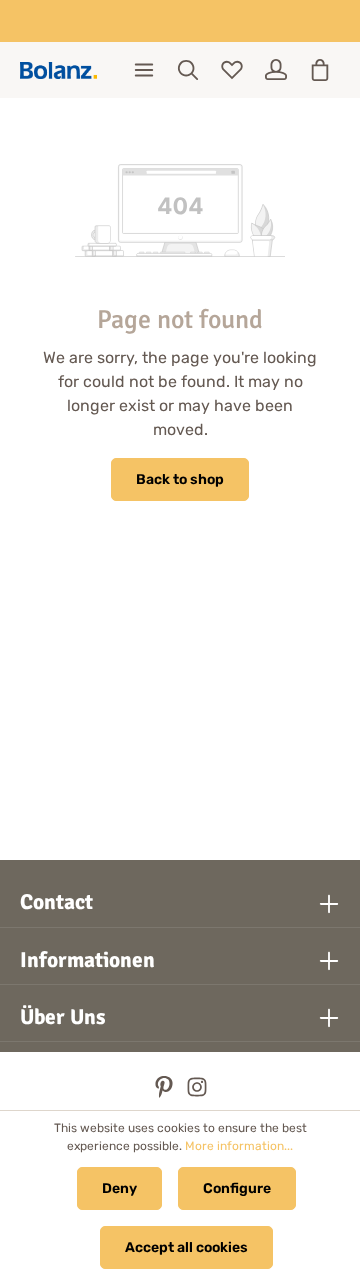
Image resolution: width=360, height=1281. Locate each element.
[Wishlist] (232, 70)
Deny (119, 1188)
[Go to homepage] (58, 70)
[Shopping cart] (320, 70)
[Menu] (144, 70)
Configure (237, 1188)
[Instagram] (197, 1093)
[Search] (188, 70)
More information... (239, 1146)
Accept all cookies (186, 1247)
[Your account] (276, 70)
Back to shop (180, 479)
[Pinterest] (165, 1093)
